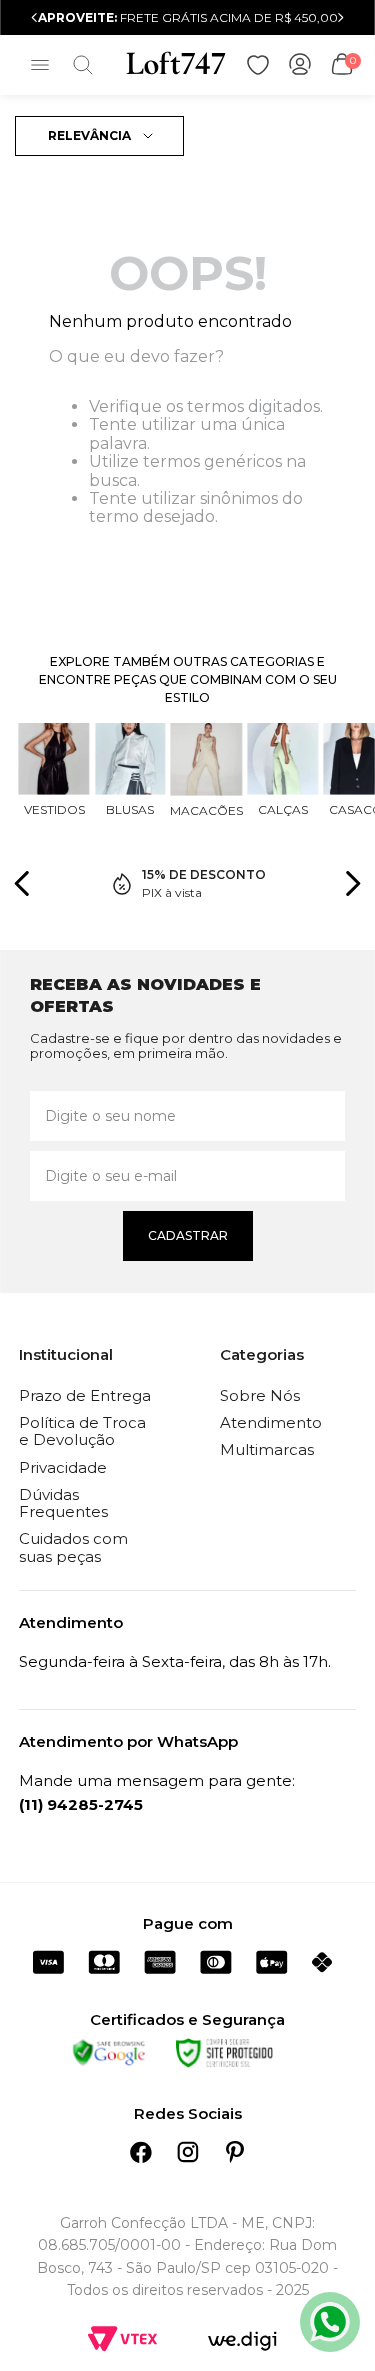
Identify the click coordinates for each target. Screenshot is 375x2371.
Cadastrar (188, 1235)
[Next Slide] (340, 17)
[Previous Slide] (34, 17)
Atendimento (271, 1422)
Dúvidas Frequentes (63, 1503)
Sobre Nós (260, 1395)
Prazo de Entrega (85, 1395)
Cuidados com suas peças (73, 1547)
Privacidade (63, 1467)
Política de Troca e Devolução (82, 1431)
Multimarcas (267, 1449)
